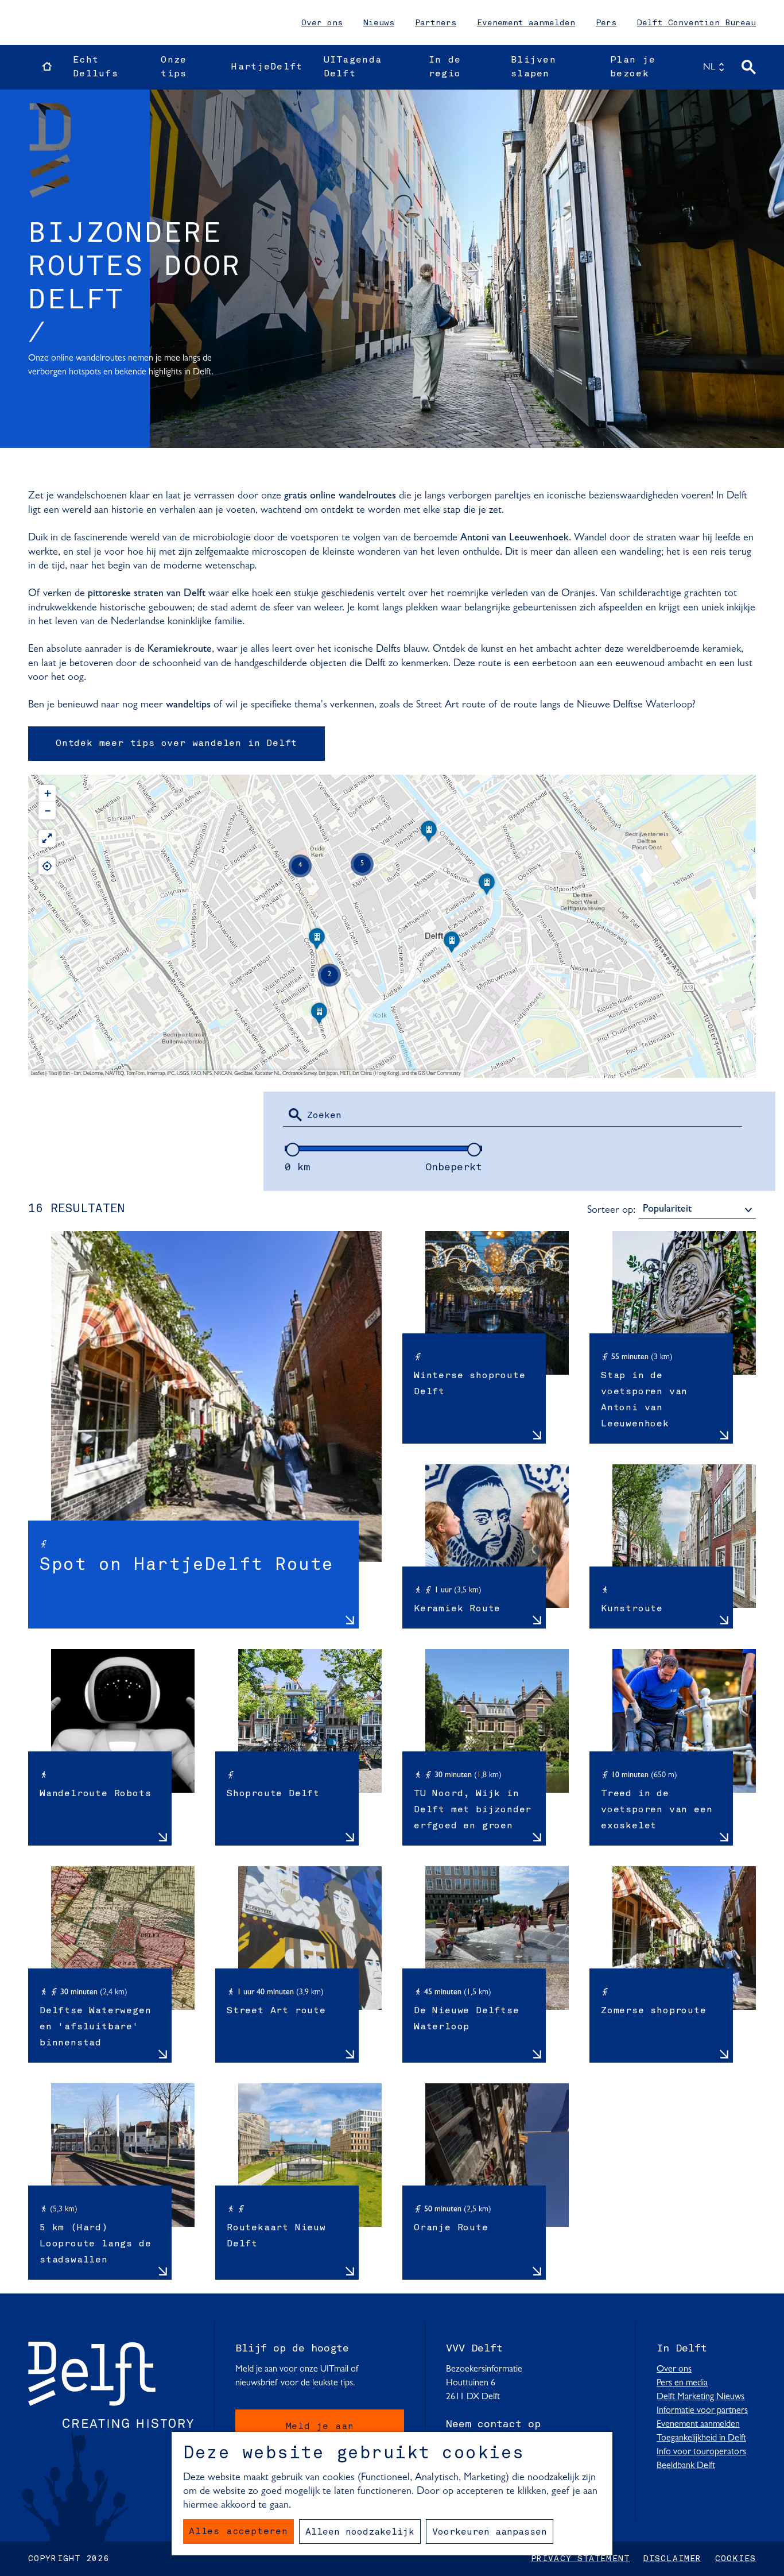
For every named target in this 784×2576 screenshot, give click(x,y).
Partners (436, 23)
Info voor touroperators (701, 2452)
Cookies (736, 2559)
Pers (606, 23)
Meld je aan (320, 2427)
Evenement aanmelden (526, 23)
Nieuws (379, 23)
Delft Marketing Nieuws (700, 2397)
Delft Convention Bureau (696, 23)
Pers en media (682, 2383)
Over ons (322, 23)
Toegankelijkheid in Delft (701, 2438)
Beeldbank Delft (686, 2466)
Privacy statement (580, 2559)
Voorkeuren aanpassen (490, 2532)
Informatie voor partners (702, 2411)
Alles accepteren (238, 2532)
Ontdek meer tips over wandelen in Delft (176, 744)
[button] (319, 1018)
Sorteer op (611, 1210)
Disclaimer (672, 2559)
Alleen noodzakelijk (360, 2532)
